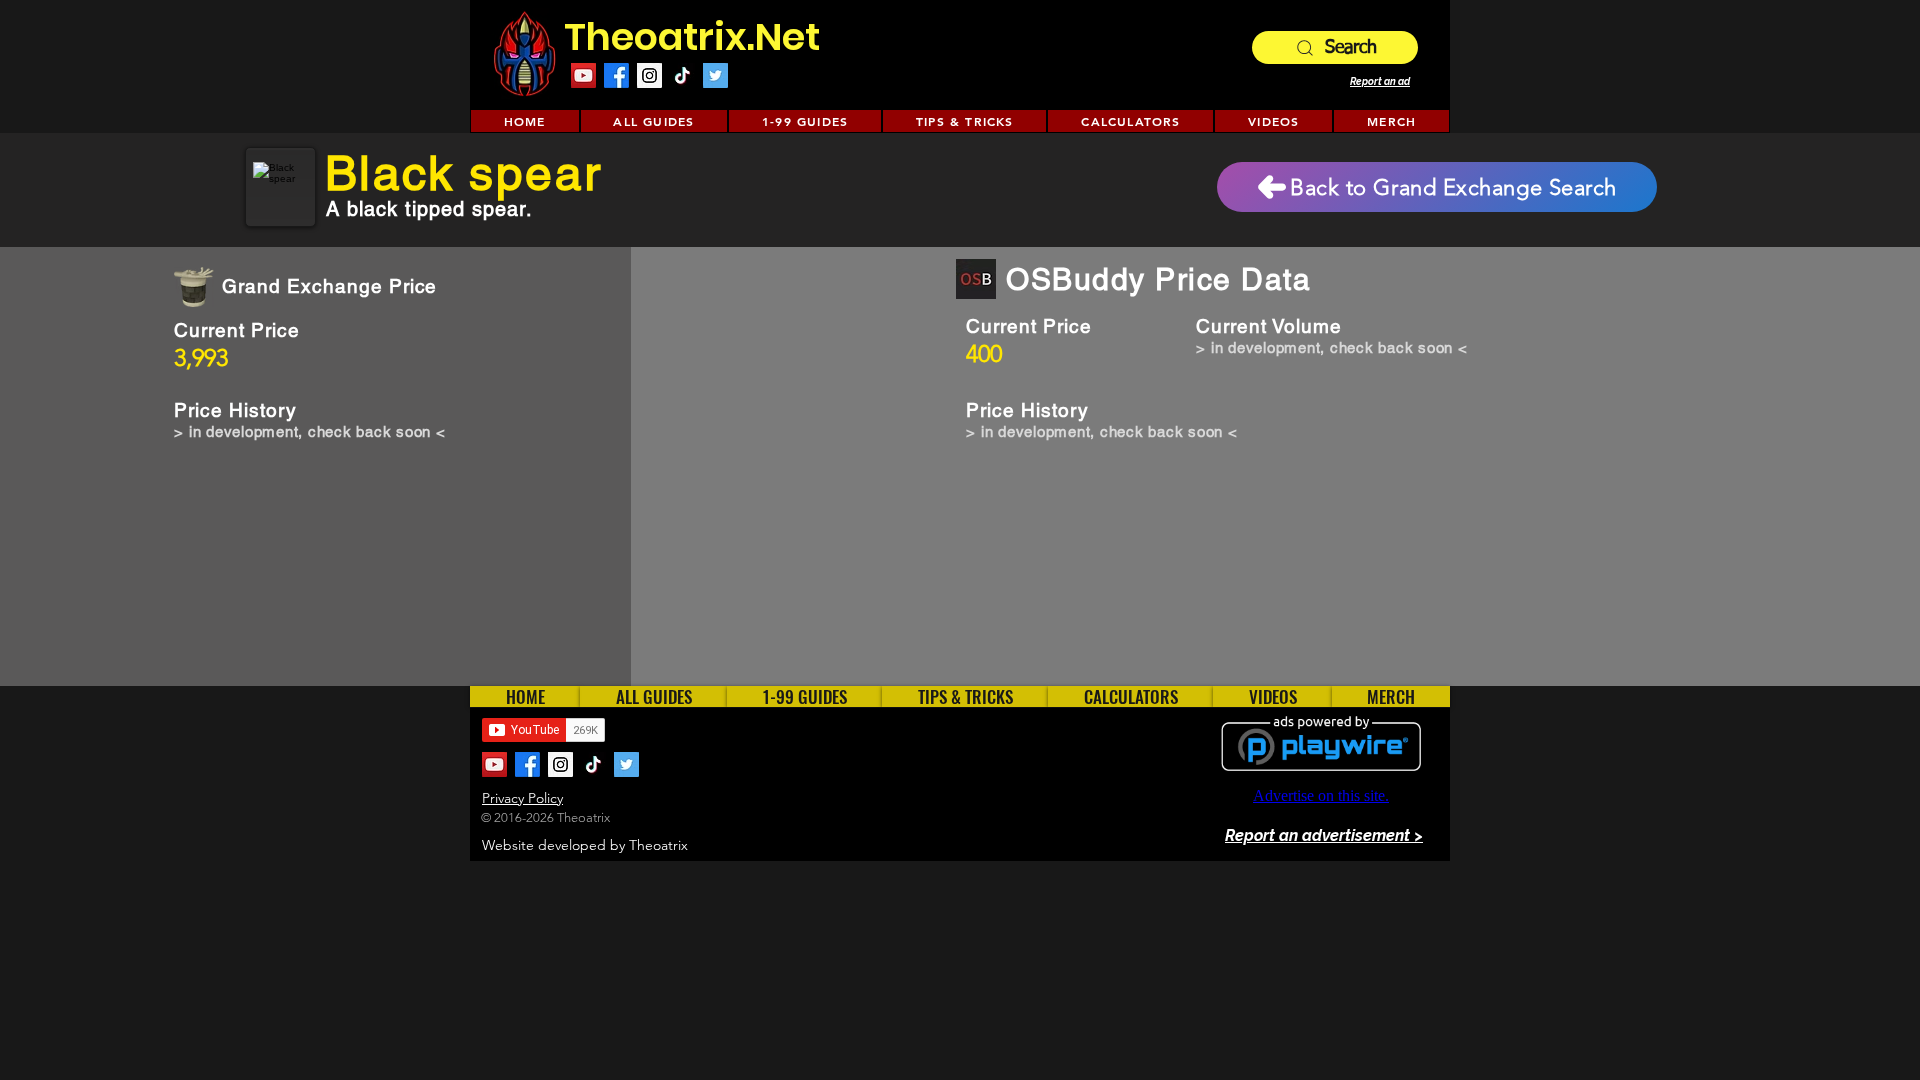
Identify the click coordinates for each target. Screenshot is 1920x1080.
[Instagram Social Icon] (649, 75)
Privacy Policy (522, 798)
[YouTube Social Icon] (583, 75)
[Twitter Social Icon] (715, 75)
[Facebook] (616, 75)
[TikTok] (682, 75)
